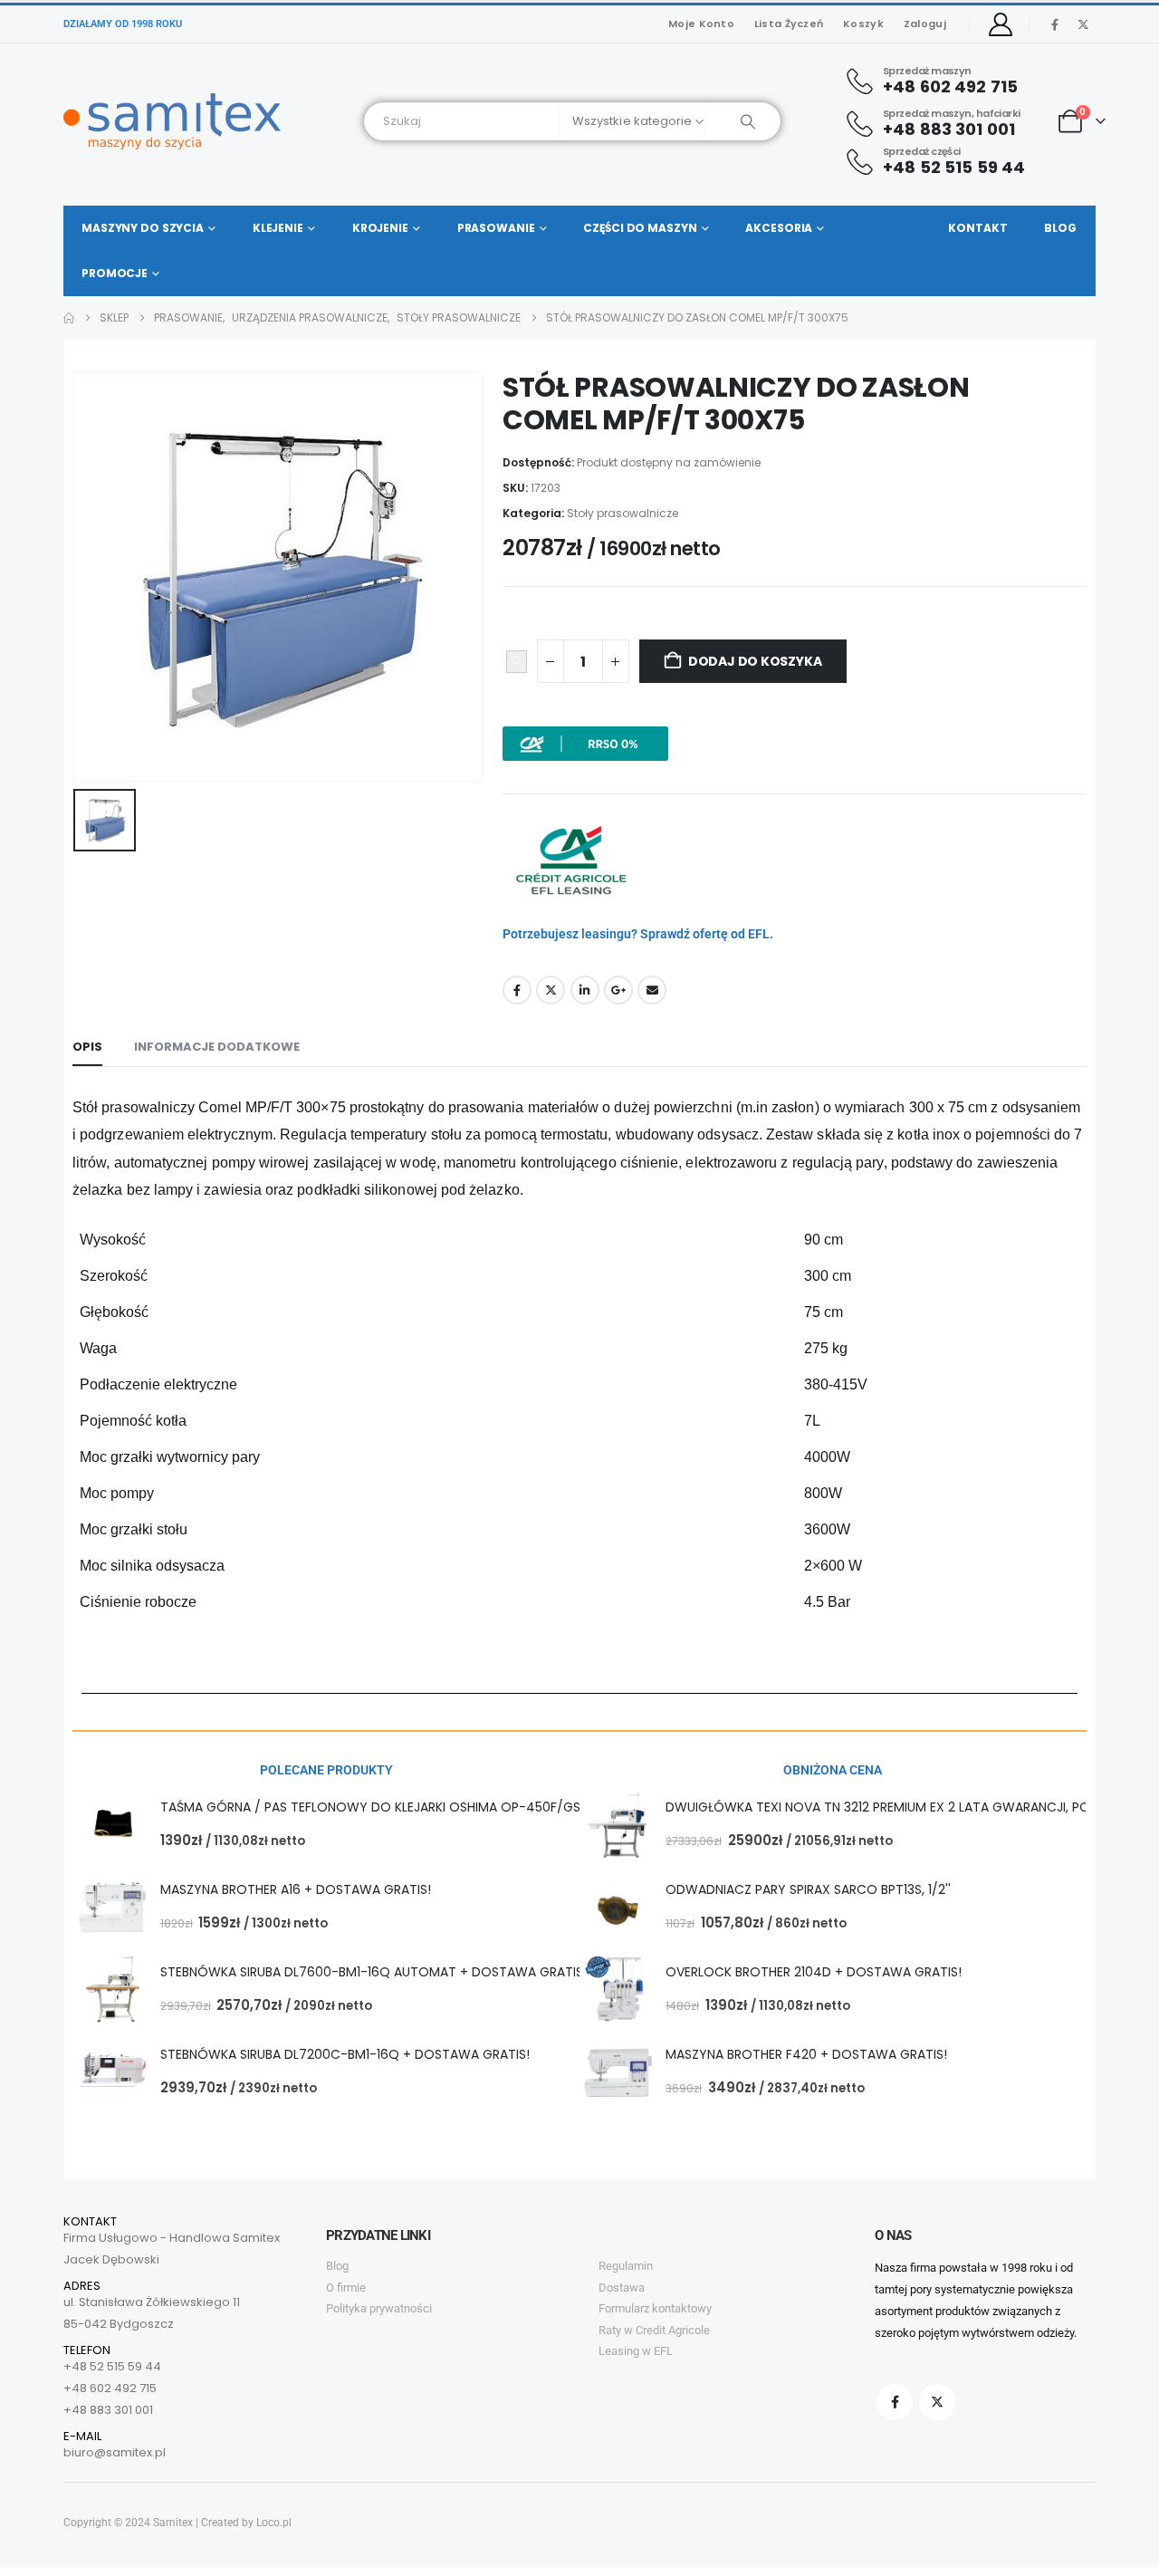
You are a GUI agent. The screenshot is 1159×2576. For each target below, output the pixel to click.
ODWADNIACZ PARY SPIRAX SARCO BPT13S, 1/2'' (808, 1889)
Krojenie (380, 228)
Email (652, 990)
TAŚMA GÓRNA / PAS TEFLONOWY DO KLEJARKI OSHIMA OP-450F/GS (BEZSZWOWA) (418, 1807)
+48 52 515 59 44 (112, 2366)
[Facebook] (1055, 24)
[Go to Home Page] (69, 318)
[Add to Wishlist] (517, 662)
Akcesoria (779, 228)
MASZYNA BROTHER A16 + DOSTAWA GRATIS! (296, 1889)
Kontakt (977, 228)
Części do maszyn (640, 228)
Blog (1060, 228)
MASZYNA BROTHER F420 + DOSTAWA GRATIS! (806, 2054)
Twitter (551, 990)
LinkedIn (585, 990)
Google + (618, 990)
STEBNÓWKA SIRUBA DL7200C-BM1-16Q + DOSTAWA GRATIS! (345, 2054)
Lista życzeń (789, 24)
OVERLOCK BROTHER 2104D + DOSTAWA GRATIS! (814, 1972)
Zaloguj (925, 24)
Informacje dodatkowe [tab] (217, 1047)
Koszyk (863, 24)
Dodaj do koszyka (755, 661)
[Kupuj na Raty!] (585, 743)
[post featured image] (113, 1825)
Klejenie (278, 228)
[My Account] (1001, 24)
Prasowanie (496, 228)
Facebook (517, 990)
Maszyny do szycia (143, 228)
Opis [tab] (87, 1047)
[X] (1083, 24)
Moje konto (701, 24)
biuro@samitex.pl (115, 2452)
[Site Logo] (172, 121)
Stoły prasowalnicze (623, 513)
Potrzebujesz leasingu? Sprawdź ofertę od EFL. (638, 934)
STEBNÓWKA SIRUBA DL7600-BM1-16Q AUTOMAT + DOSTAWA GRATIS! (374, 1972)
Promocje (115, 273)
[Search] (742, 121)
